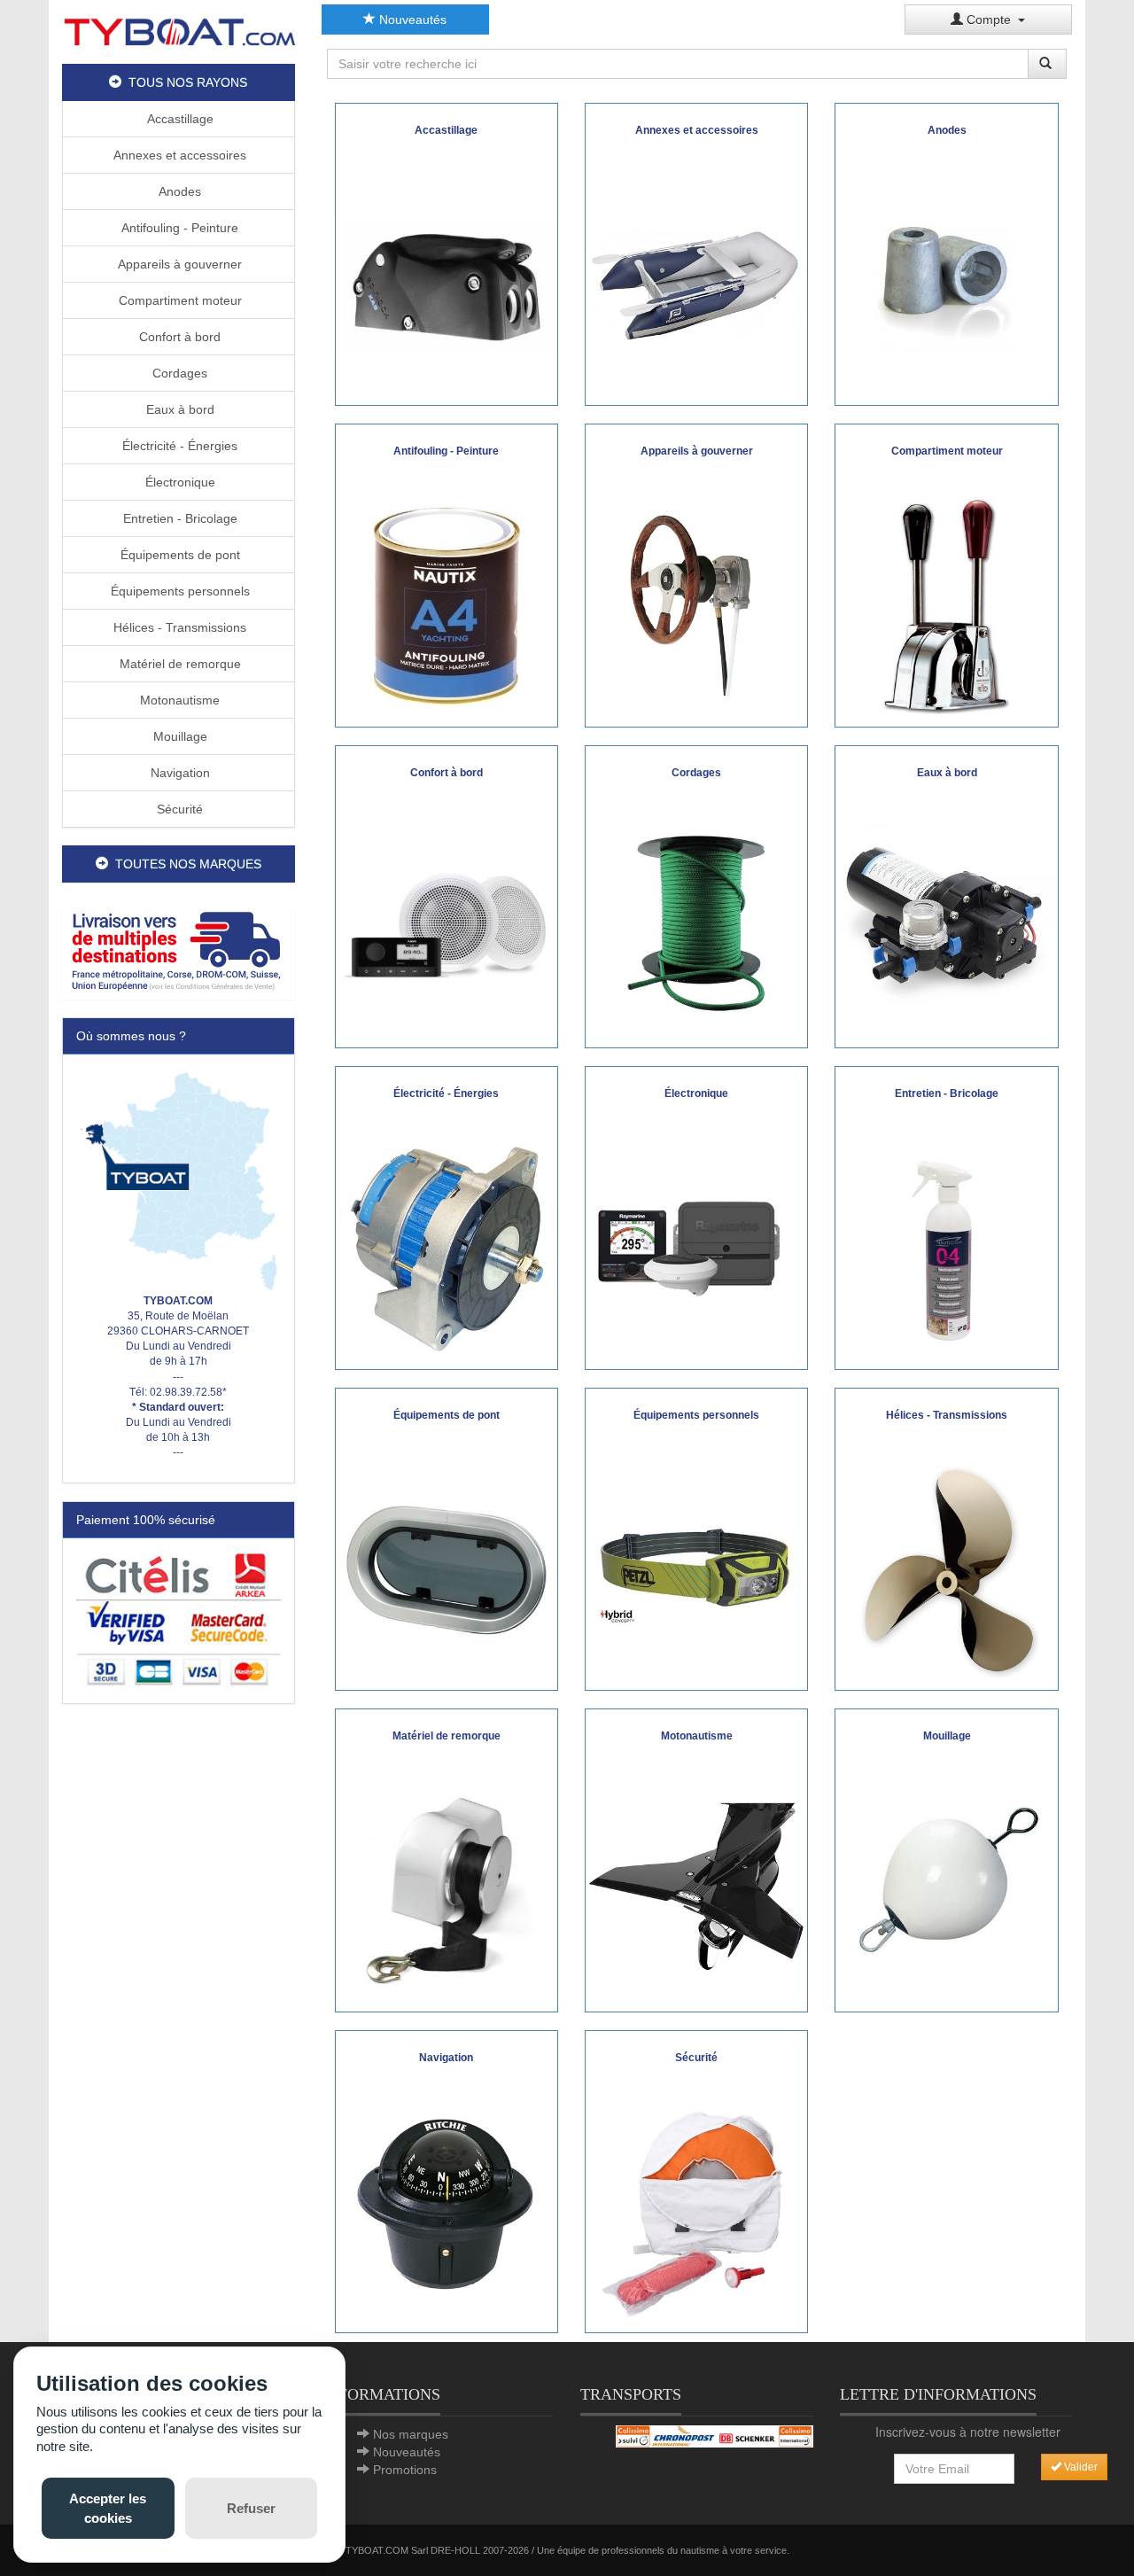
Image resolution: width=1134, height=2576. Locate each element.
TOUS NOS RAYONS (184, 82)
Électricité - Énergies (178, 446)
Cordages (178, 373)
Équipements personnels (179, 591)
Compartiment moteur (179, 300)
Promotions (405, 2470)
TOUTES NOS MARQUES (185, 864)
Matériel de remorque (179, 664)
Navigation (179, 773)
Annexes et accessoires (178, 155)
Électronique (179, 482)
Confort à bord (178, 337)
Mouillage (179, 736)
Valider (1080, 2467)
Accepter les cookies (108, 2508)
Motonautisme (178, 700)
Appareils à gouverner (178, 264)
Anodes (178, 191)
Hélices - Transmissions (178, 627)
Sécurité (178, 809)
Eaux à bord (179, 409)
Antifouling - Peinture (178, 228)
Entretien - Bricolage (179, 518)
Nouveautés (411, 19)
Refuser (251, 2508)
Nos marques (411, 2434)
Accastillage (179, 119)
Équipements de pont (179, 555)
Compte (990, 19)
